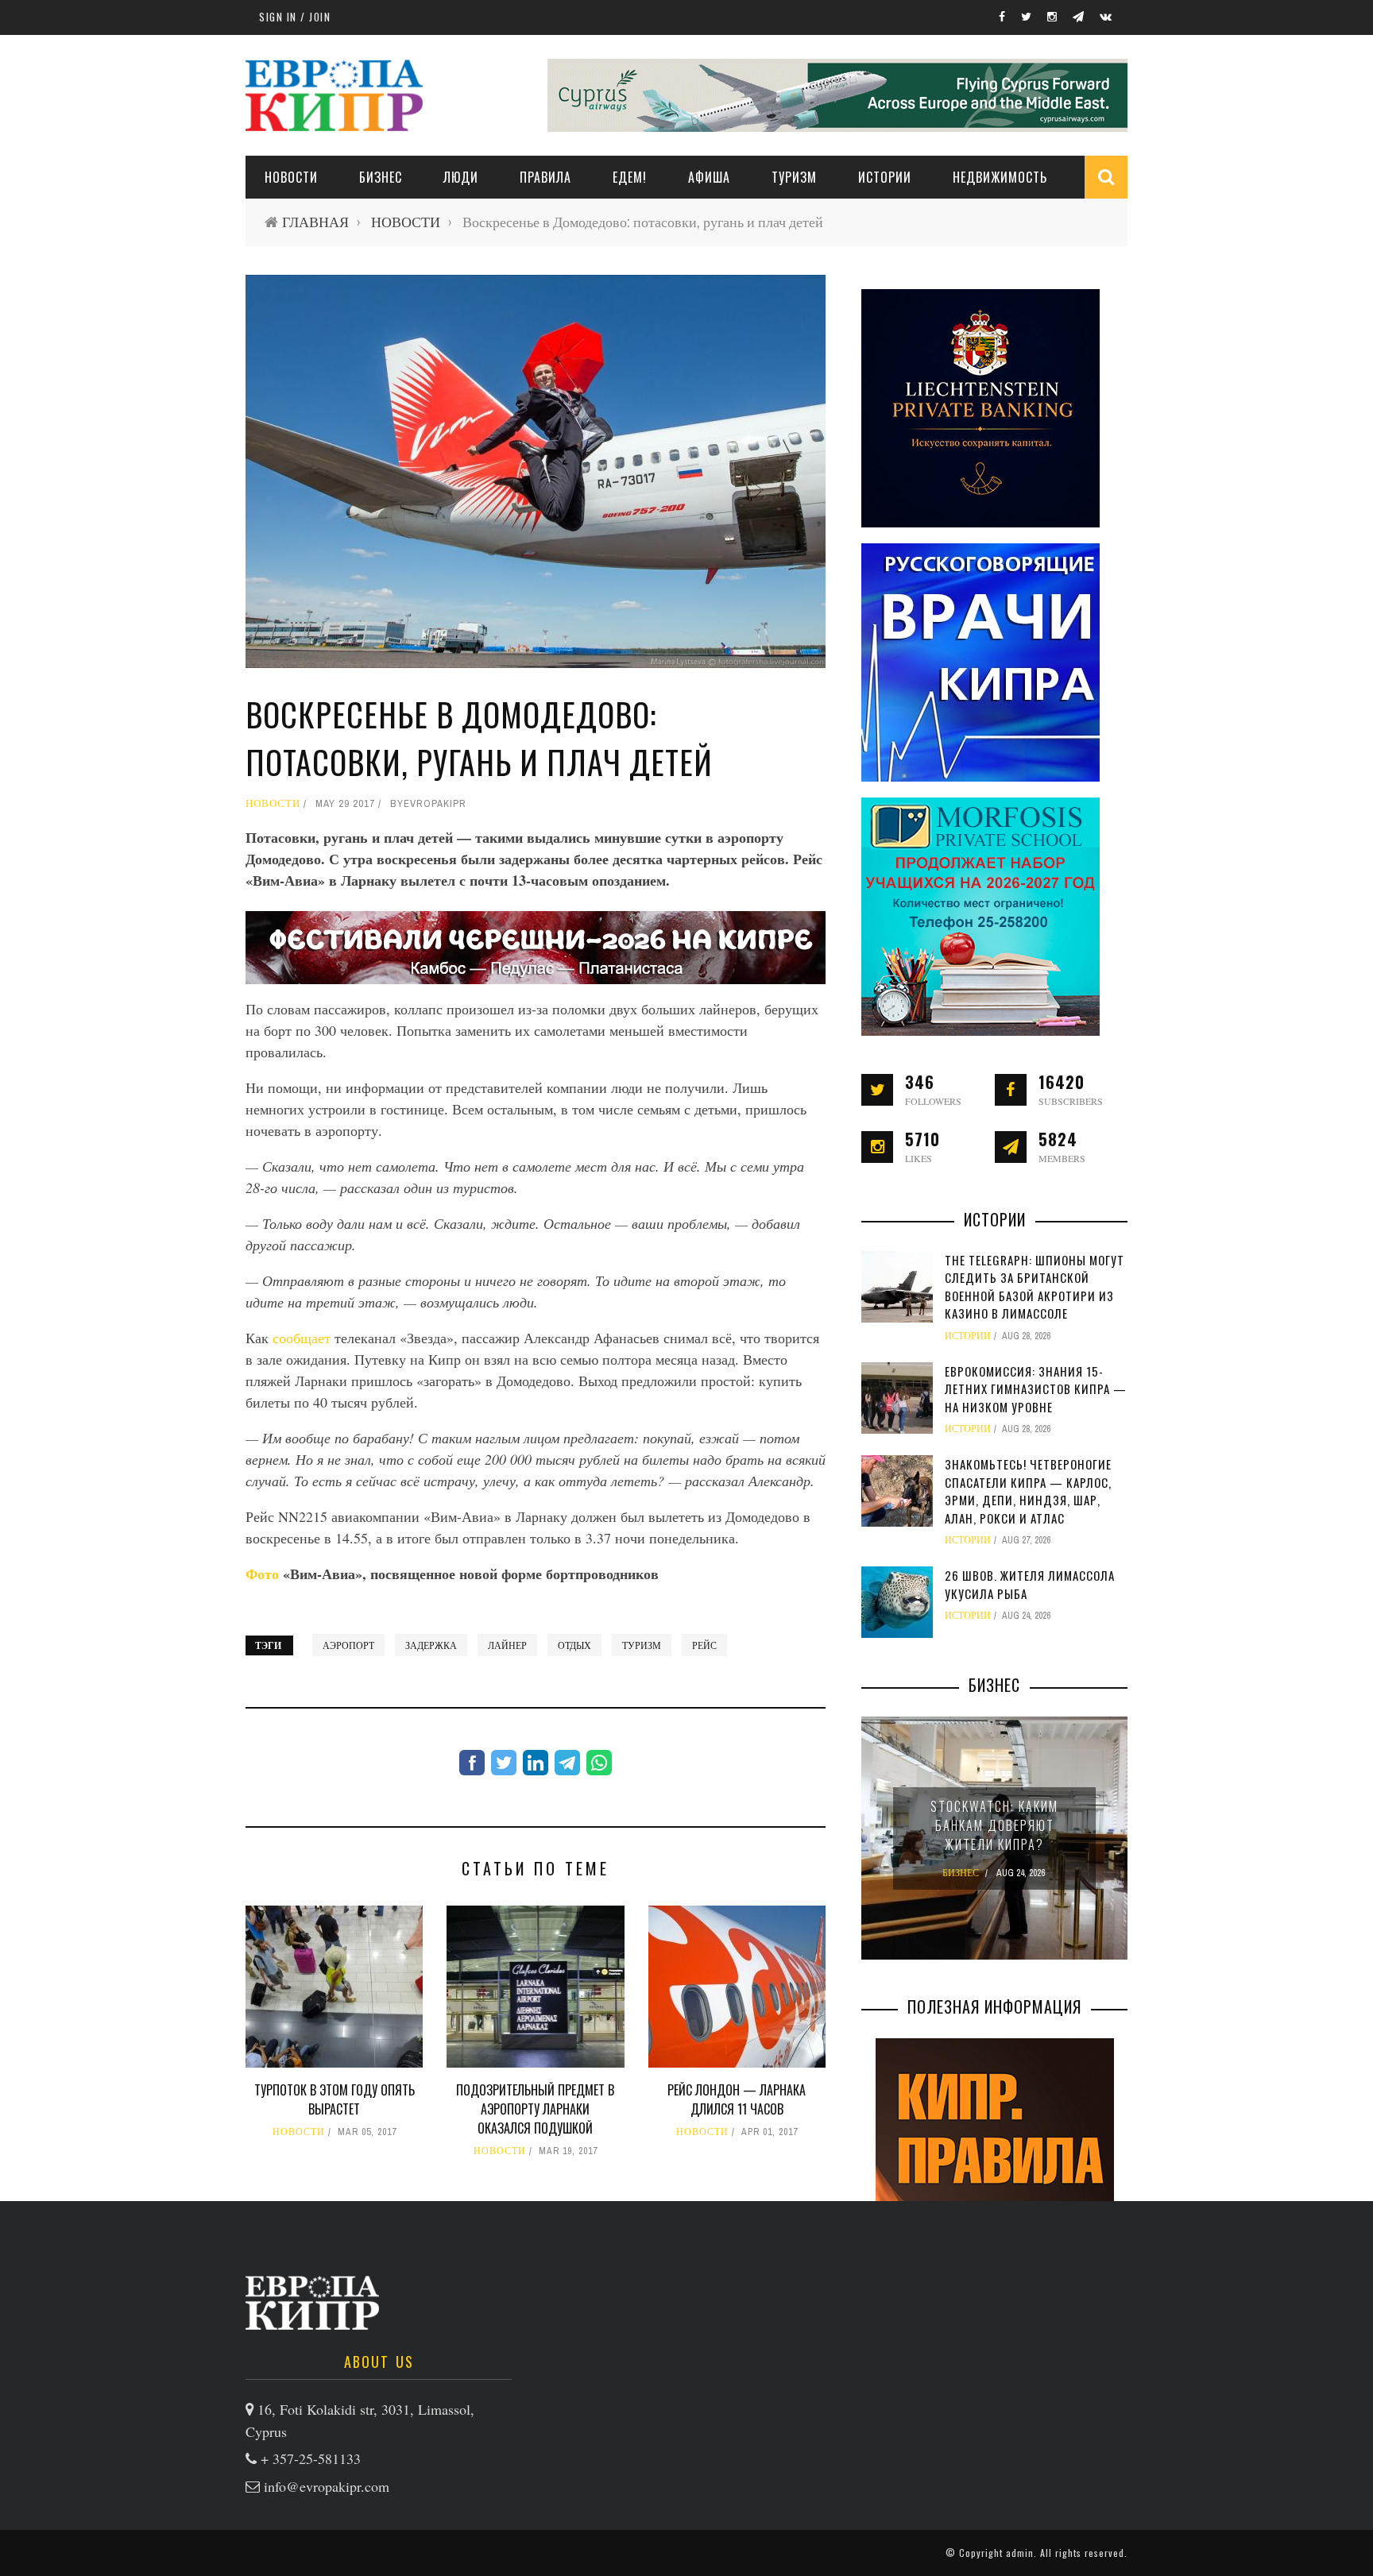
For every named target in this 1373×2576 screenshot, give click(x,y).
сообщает (304, 1338)
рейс (704, 1645)
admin (1020, 2553)
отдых (574, 1645)
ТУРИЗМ (794, 177)
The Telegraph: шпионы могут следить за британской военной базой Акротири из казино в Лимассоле (1035, 1287)
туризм (642, 1645)
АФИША (709, 177)
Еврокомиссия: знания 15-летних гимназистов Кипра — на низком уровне (1036, 1389)
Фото (264, 1574)
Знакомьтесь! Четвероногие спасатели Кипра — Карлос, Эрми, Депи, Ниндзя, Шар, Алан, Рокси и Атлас (1028, 1491)
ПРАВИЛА (545, 177)
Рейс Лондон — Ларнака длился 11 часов (737, 2099)
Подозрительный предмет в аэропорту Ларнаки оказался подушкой (535, 2109)
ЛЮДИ (461, 177)
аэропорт (348, 1645)
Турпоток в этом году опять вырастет (335, 2099)
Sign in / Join (295, 17)
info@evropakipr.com (327, 2486)
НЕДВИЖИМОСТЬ (1000, 177)
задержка (431, 1645)
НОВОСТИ (291, 177)
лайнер (507, 1645)
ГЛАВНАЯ (315, 222)
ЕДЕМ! (630, 177)
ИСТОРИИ (885, 177)
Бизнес (381, 177)
